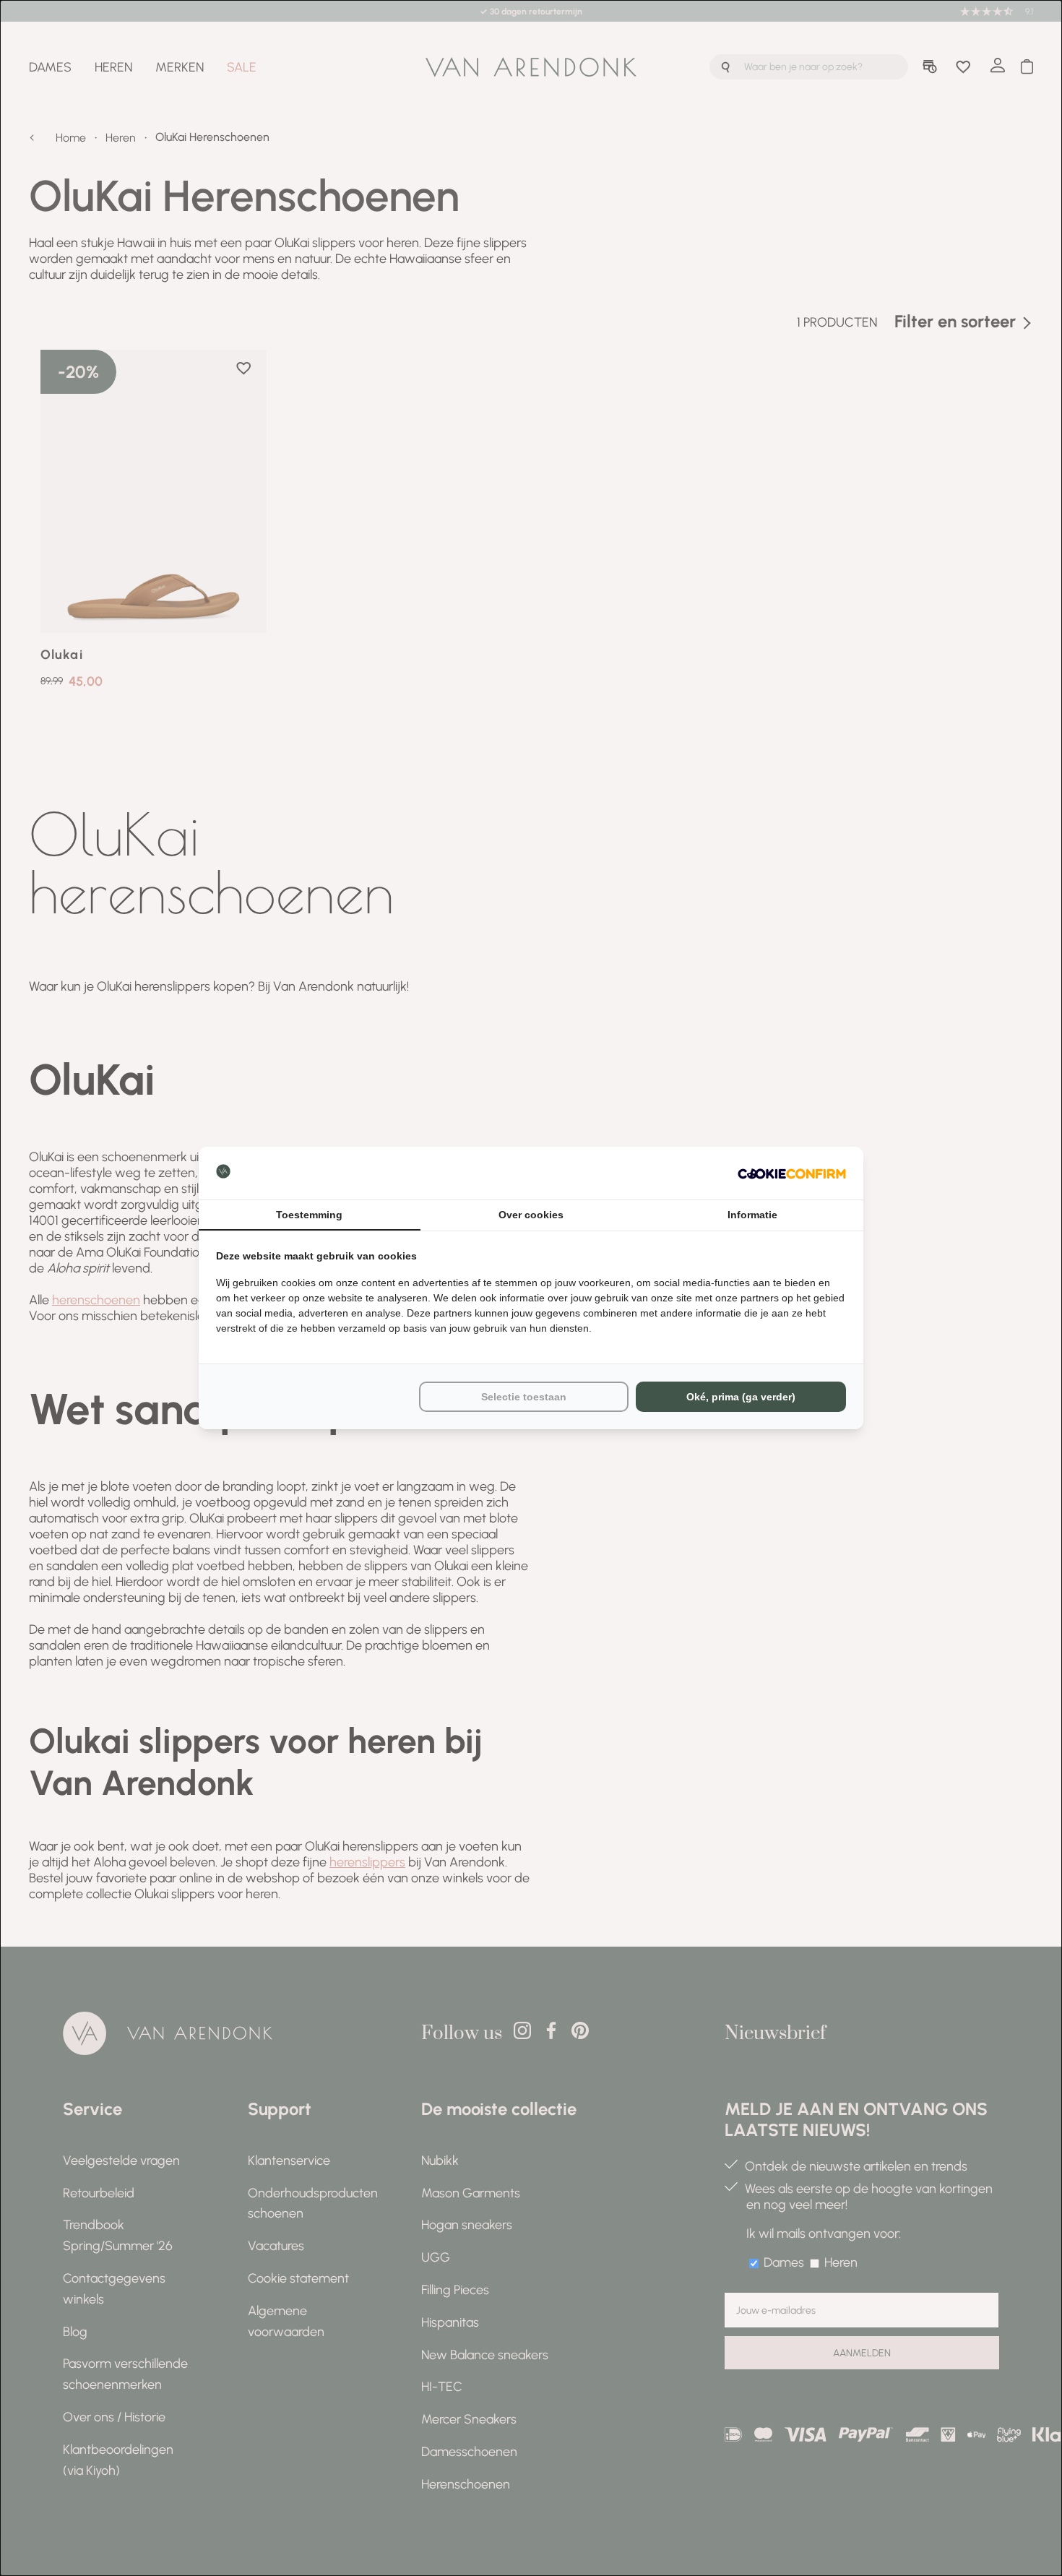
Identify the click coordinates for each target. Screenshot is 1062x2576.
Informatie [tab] (752, 1215)
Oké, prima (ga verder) (741, 1397)
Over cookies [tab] (531, 1215)
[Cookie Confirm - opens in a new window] (792, 1173)
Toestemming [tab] (309, 1215)
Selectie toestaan (524, 1397)
